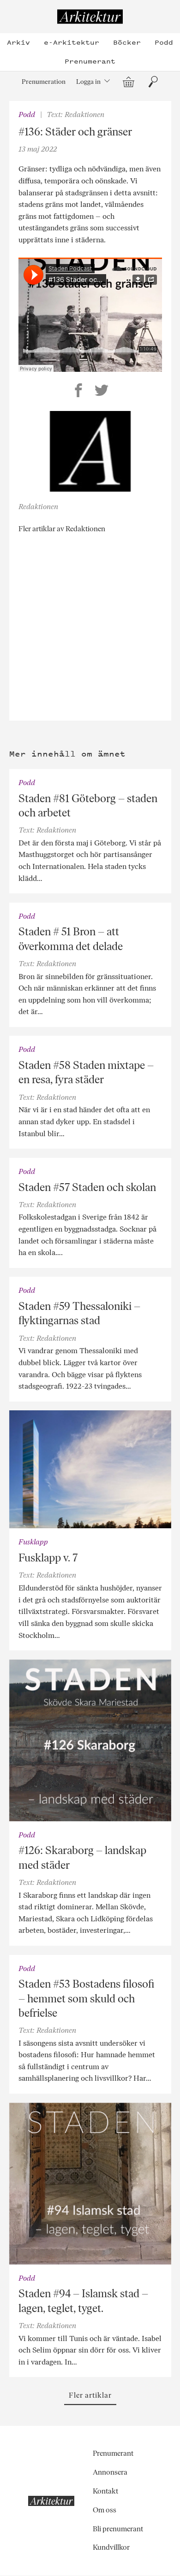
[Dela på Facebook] (78, 392)
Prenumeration (44, 82)
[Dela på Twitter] (102, 392)
